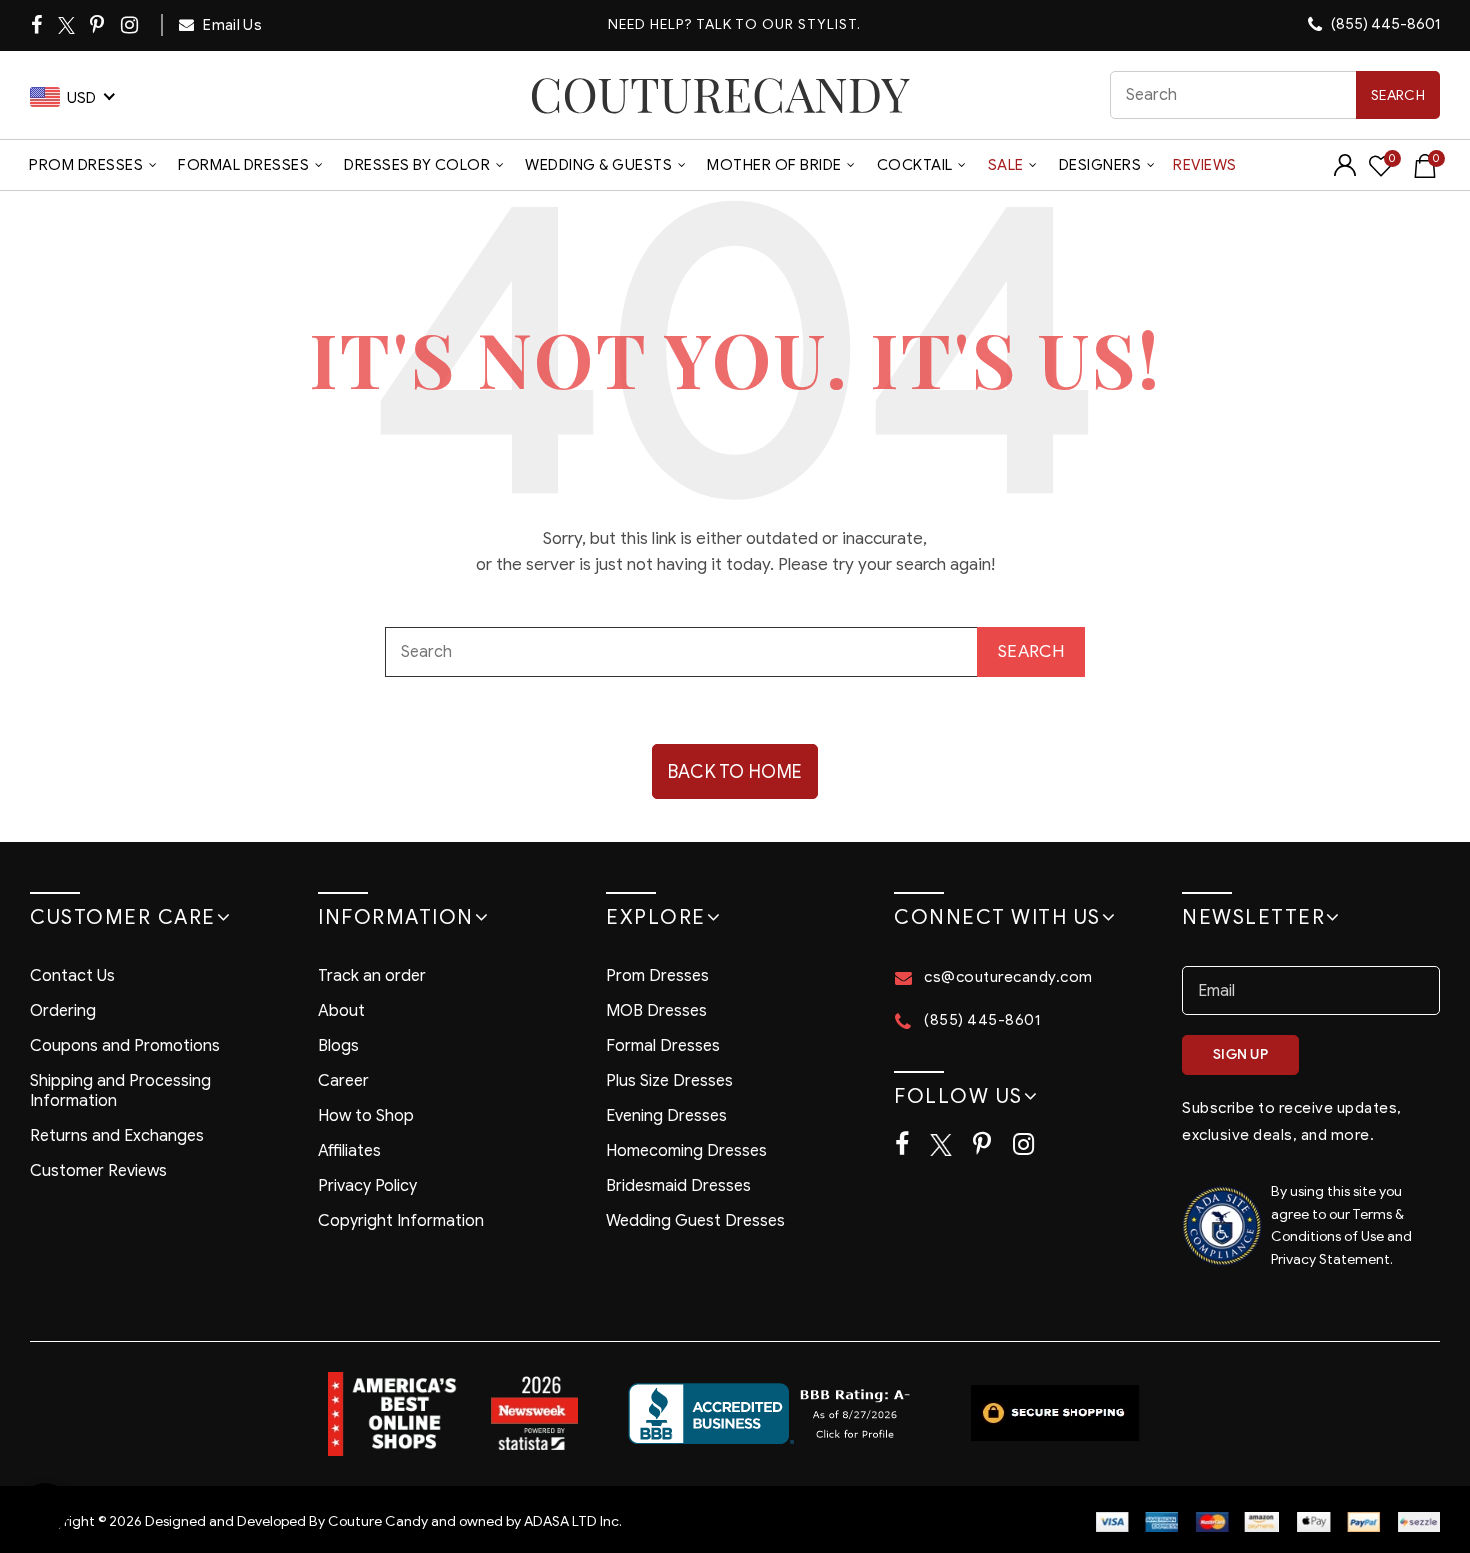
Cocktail (915, 165)
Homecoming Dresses (686, 1151)
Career (343, 1081)
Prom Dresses (86, 165)
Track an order (372, 976)
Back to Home (735, 772)
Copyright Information (401, 1221)
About (341, 1011)
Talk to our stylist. (778, 24)
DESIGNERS (1100, 165)
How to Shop (366, 1116)
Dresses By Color (417, 165)
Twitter (67, 25)
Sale (1006, 165)
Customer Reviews (98, 1171)
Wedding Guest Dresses (695, 1221)
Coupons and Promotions (125, 1046)
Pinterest (98, 25)
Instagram (131, 25)
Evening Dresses (666, 1116)
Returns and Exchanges (117, 1136)
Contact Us (72, 976)
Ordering (63, 1011)
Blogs (338, 1046)
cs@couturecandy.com (1008, 977)
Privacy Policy (367, 1186)
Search (1398, 95)
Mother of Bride (774, 165)
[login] (1345, 171)
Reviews (1205, 165)
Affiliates (349, 1151)
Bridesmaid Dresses (678, 1186)
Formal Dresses (243, 165)
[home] (720, 94)
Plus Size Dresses (669, 1081)
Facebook (38, 25)
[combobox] (1275, 95)
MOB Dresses (656, 1011)
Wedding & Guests (598, 165)
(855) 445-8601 (1384, 24)
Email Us (231, 25)
